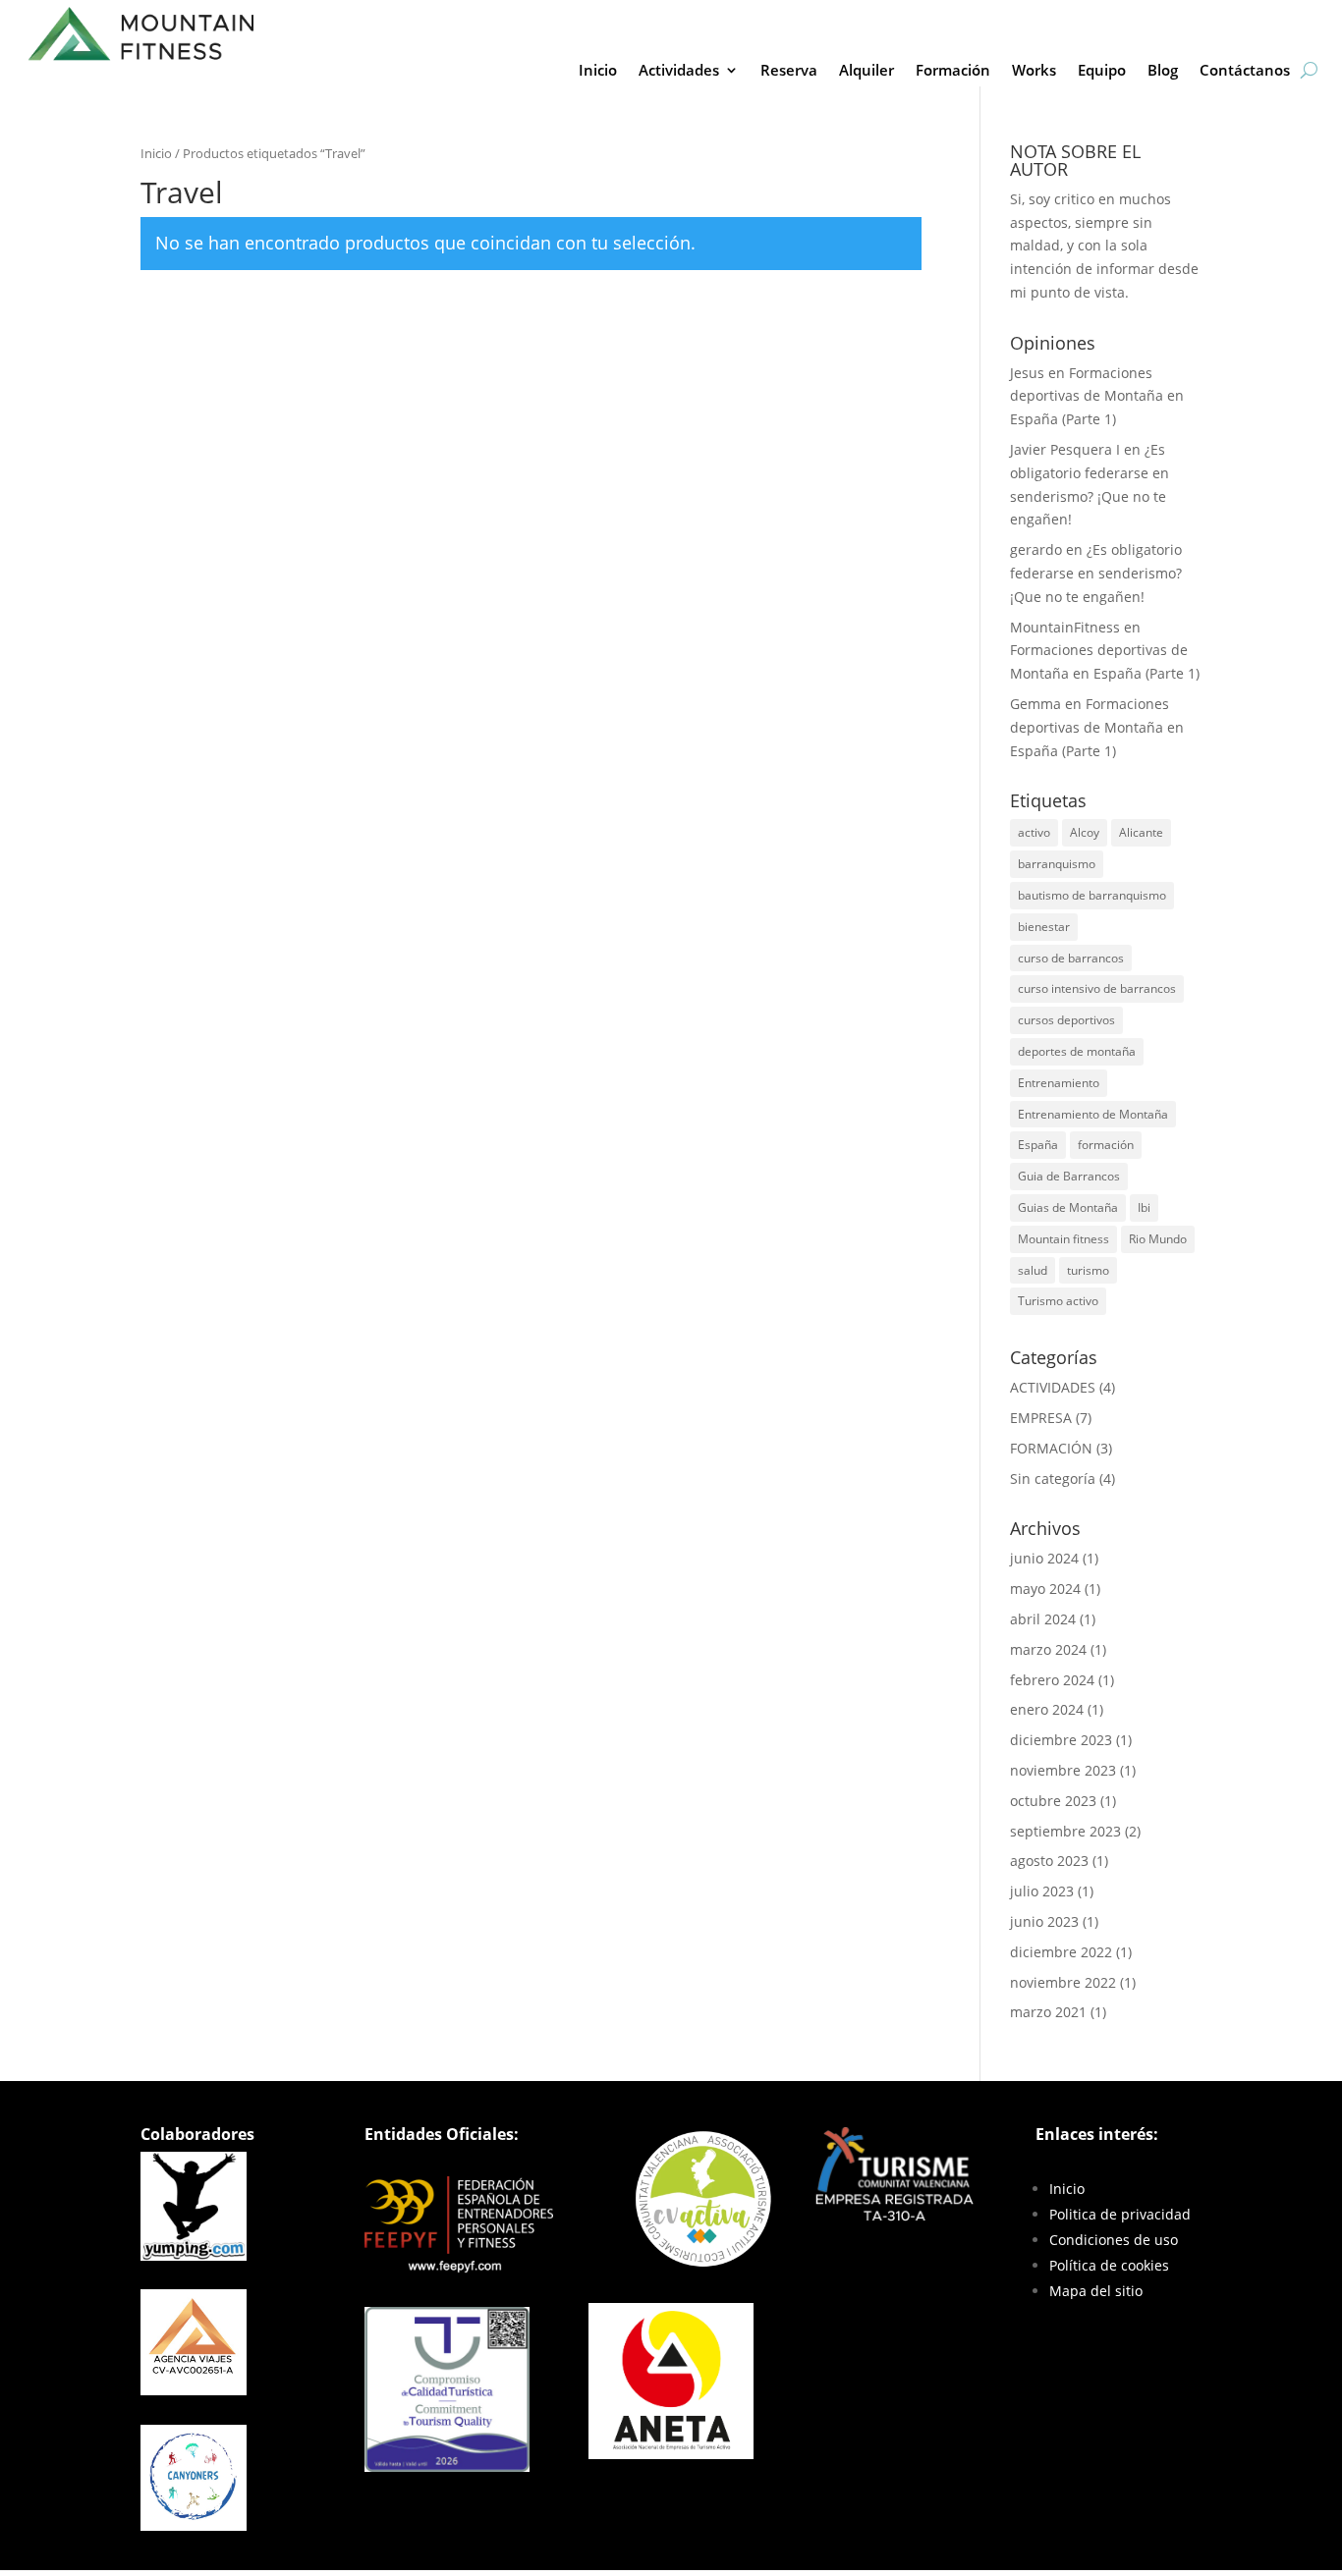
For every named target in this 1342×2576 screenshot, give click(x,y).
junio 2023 (1044, 1921)
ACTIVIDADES (1053, 1387)
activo (1034, 832)
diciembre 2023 (1061, 1740)
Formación (953, 71)
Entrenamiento (1059, 1083)
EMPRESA (1041, 1418)
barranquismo (1057, 864)
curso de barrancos (1071, 958)
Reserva (789, 71)
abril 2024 (1043, 1619)
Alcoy (1085, 832)
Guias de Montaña (1068, 1207)
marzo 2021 (1048, 2012)
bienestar (1044, 927)
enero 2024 (1047, 1709)
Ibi (1144, 1207)
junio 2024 (1044, 1558)
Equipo (1102, 71)
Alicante (1141, 832)
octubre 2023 (1053, 1801)
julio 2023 (1042, 1891)
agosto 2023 (1049, 1861)
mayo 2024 (1045, 1589)
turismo (1088, 1270)
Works (1034, 71)
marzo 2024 (1048, 1649)
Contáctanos (1245, 71)
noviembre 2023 (1063, 1770)
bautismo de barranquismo (1092, 895)
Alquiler (867, 71)
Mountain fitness (1063, 1239)
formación (1106, 1145)
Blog (1163, 71)
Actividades (679, 71)
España (1038, 1145)
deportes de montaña (1077, 1051)
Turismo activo (1058, 1301)
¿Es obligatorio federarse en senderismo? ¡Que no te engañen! (1096, 573)
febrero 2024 (1052, 1680)
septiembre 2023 (1065, 1831)
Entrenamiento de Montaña (1093, 1114)
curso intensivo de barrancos (1097, 988)
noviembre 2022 (1063, 1982)
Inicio (598, 71)
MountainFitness (1065, 627)
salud (1033, 1270)
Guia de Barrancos (1069, 1176)
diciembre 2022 (1061, 1952)
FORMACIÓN (1051, 1448)
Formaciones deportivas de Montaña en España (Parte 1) (1097, 396)
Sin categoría (1053, 1479)
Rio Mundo (1158, 1239)
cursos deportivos (1066, 1020)
